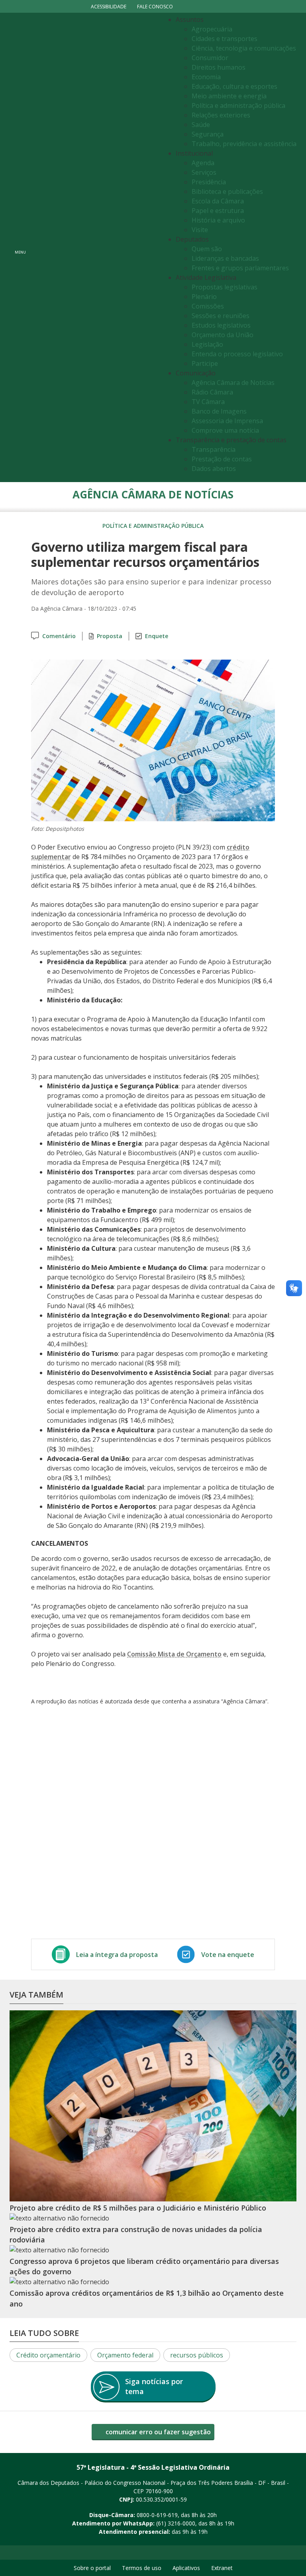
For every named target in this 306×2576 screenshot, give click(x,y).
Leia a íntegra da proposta (117, 1955)
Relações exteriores (221, 115)
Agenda (203, 163)
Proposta (110, 636)
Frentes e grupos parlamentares (240, 268)
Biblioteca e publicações (227, 191)
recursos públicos (197, 2355)
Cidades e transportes (225, 39)
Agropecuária (212, 29)
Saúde (201, 125)
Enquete (157, 636)
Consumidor (210, 58)
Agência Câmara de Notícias (233, 383)
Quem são (207, 249)
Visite (200, 230)
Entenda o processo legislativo (237, 354)
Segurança (208, 134)
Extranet (222, 2568)
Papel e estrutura (218, 211)
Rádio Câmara (212, 392)
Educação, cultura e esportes (234, 86)
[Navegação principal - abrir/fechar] (20, 247)
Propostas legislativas (225, 287)
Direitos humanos (219, 67)
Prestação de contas (222, 459)
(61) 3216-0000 (176, 2523)
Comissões (208, 306)
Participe (205, 363)
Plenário (204, 297)
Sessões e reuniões (221, 316)
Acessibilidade (109, 7)
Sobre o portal (92, 2568)
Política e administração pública (238, 105)
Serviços (204, 172)
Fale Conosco (155, 7)
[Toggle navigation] (95, 247)
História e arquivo (218, 220)
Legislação (207, 344)
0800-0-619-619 (157, 2515)
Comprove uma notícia (225, 430)
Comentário (59, 636)
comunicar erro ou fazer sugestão (157, 2432)
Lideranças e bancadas (225, 258)
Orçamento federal (125, 2355)
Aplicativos (186, 2568)
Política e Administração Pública (153, 526)
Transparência (214, 449)
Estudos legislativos (221, 325)
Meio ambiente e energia (229, 96)
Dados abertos (214, 469)
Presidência (209, 182)
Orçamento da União (223, 335)
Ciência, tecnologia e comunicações (244, 48)
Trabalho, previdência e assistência (244, 144)
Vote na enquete (228, 1955)
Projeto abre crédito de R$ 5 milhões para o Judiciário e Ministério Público (138, 2208)
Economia (206, 77)
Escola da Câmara (218, 201)
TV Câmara (208, 402)
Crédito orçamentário (48, 2355)
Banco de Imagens (219, 411)
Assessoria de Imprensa (227, 421)
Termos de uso (142, 2568)
